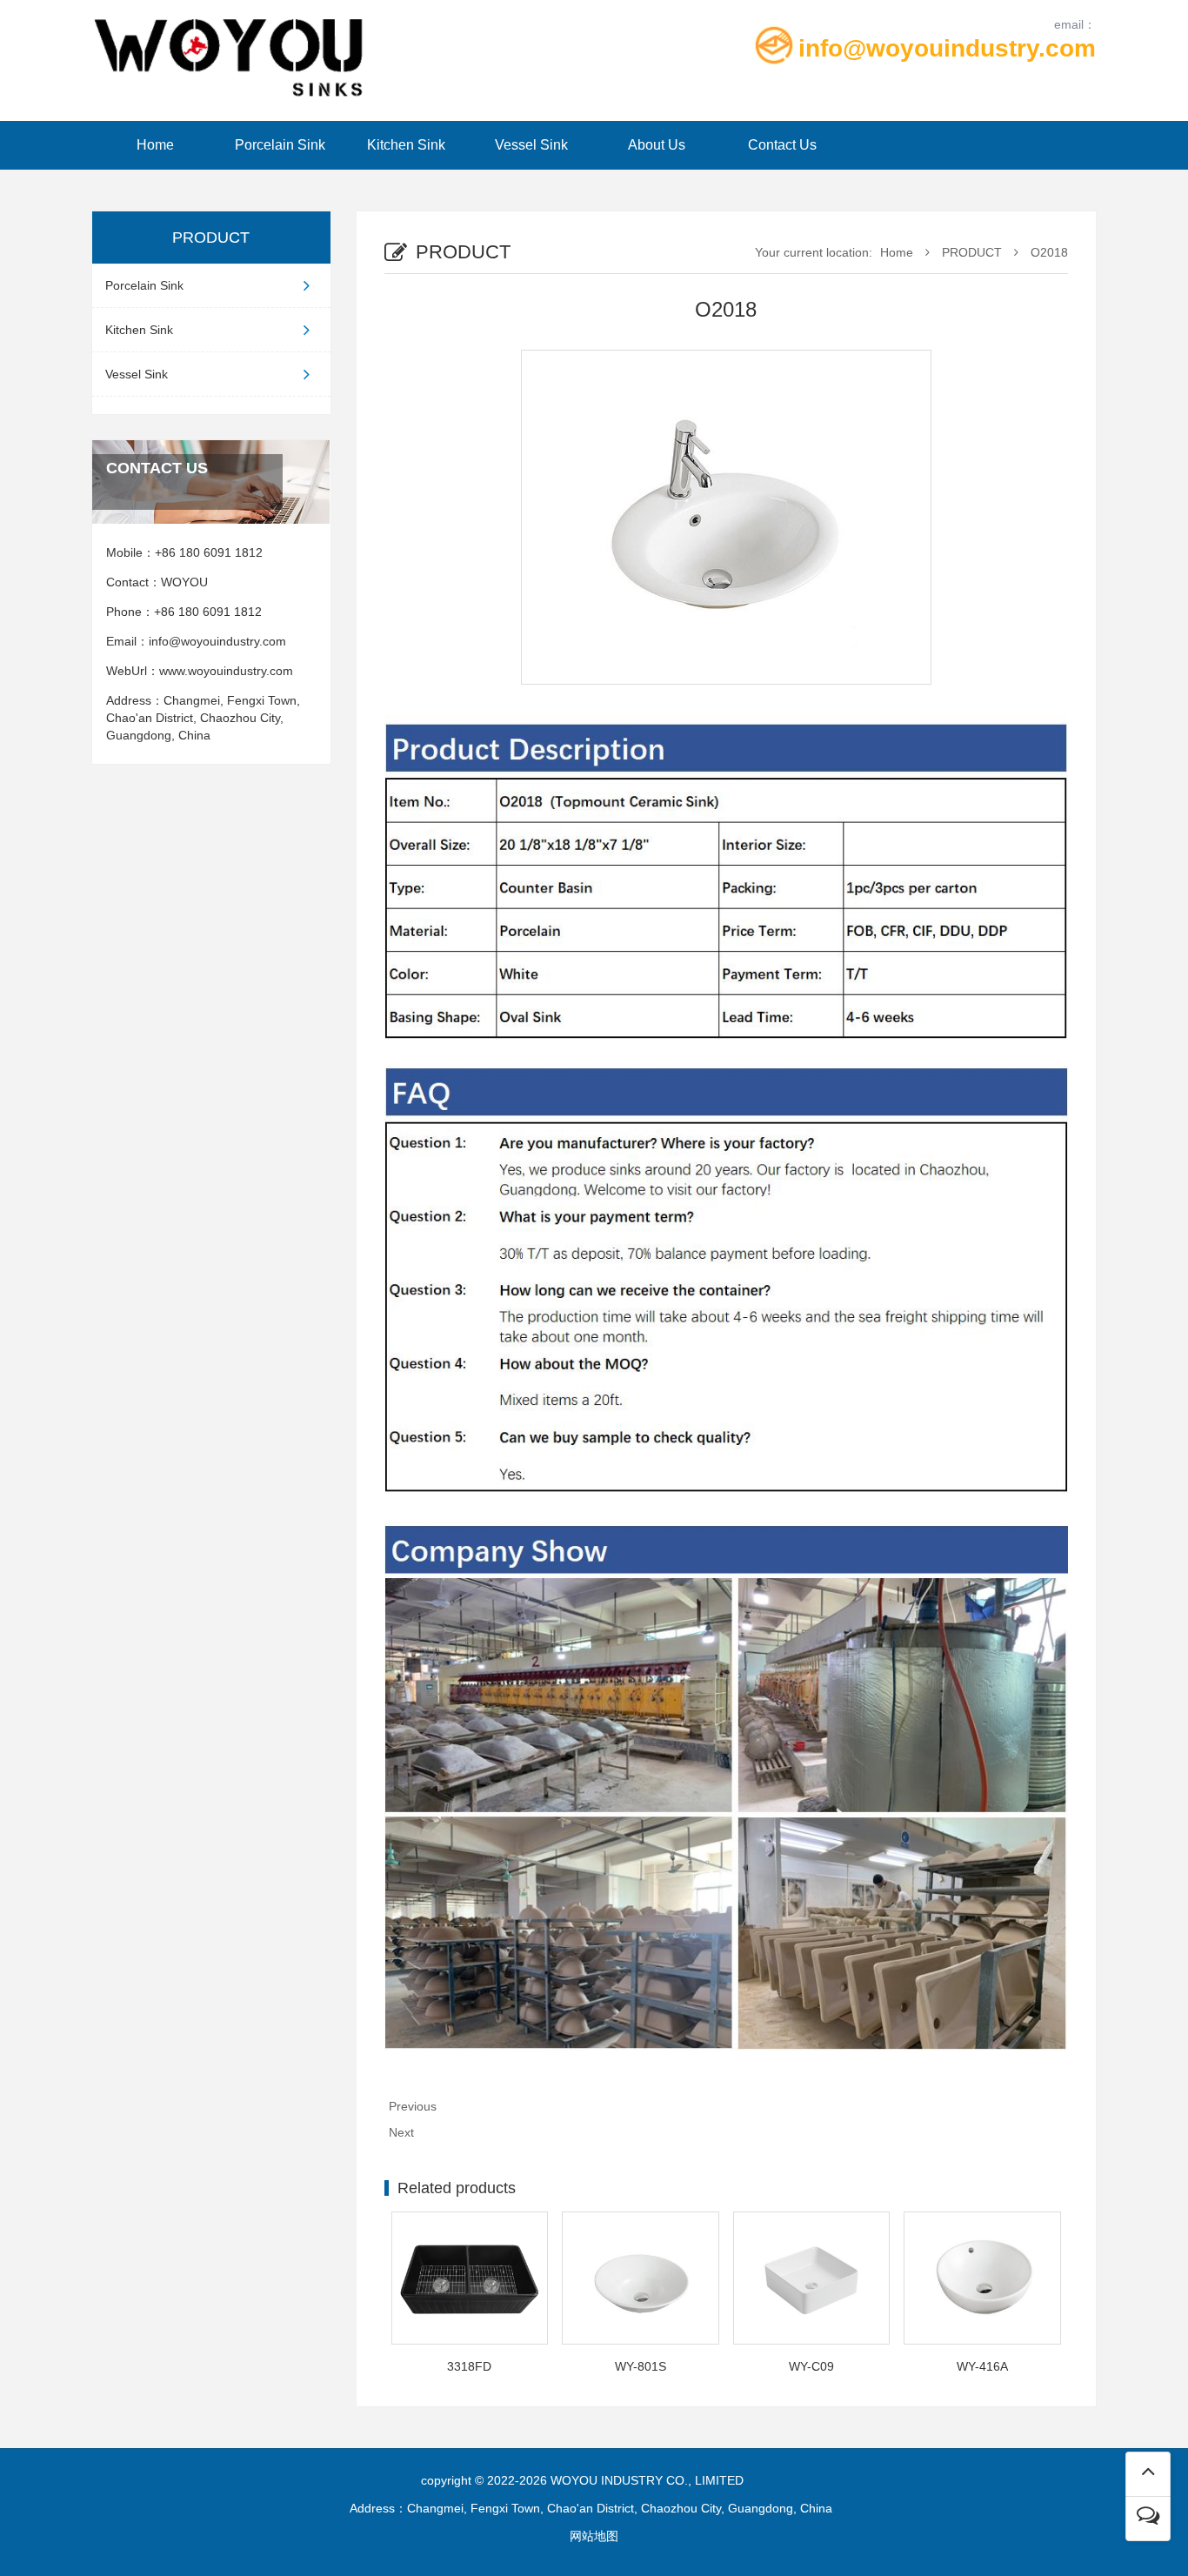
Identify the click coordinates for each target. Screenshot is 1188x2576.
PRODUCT (972, 252)
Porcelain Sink (280, 145)
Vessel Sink (531, 145)
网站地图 (594, 2536)
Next (401, 2132)
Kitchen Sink (406, 145)
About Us (657, 145)
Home (155, 145)
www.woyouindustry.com (230, 671)
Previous (413, 2106)
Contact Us (782, 145)
